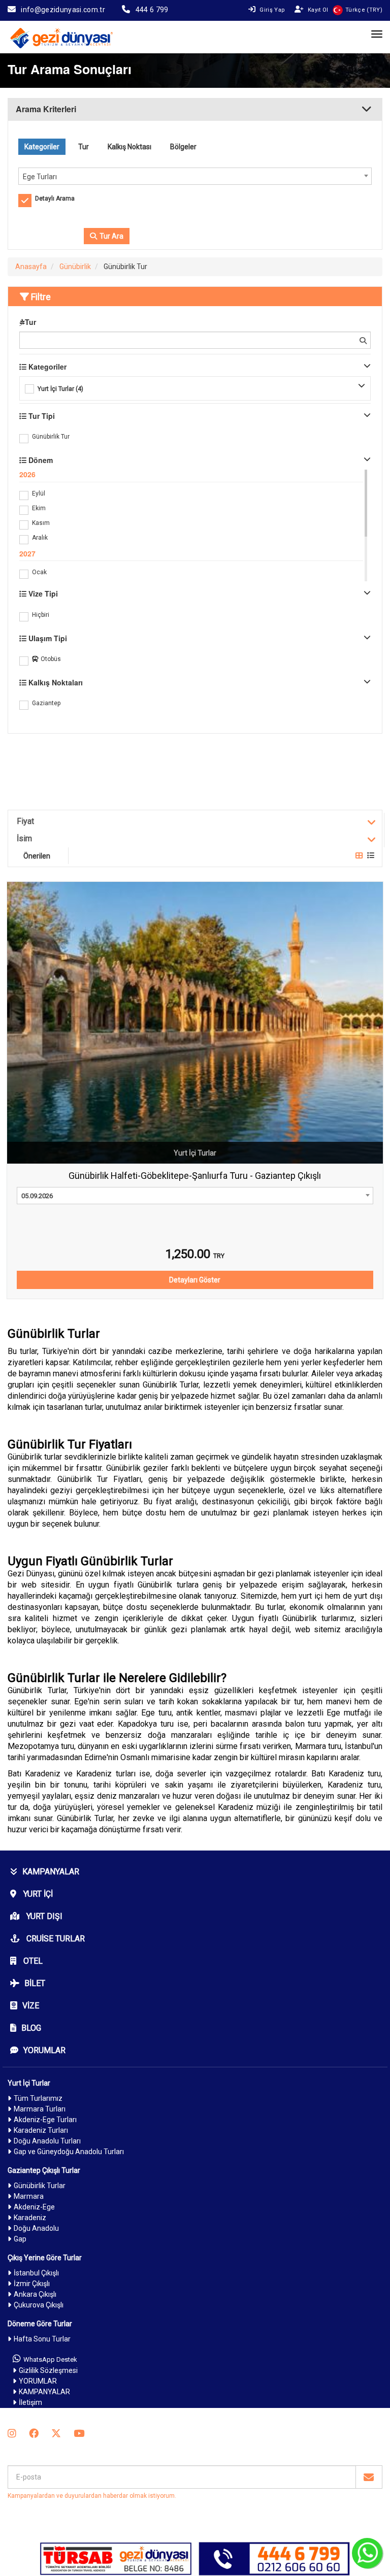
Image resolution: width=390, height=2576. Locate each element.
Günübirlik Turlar (40, 2186)
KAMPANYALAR (51, 1872)
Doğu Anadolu (36, 2228)
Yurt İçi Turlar (29, 2083)
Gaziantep (46, 703)
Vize (31, 2006)
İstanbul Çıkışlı (36, 2273)
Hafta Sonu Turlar (42, 2339)
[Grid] (359, 855)
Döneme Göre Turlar (40, 2324)
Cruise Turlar (55, 1939)
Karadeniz (30, 2218)
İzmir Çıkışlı (32, 2284)
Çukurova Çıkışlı (39, 2305)
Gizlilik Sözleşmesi (48, 2370)
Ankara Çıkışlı (35, 2294)
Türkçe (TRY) (364, 10)
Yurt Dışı (43, 1916)
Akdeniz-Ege (34, 2207)
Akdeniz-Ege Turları (45, 2120)
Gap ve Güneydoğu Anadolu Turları (69, 2152)
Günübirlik (75, 267)
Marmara (29, 2196)
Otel (32, 1961)
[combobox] (195, 176)
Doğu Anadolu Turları (47, 2141)
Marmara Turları (40, 2109)
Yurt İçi (37, 1894)
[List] (371, 855)
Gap (20, 2239)
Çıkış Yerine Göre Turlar (45, 2258)
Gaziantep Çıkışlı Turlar (44, 2170)
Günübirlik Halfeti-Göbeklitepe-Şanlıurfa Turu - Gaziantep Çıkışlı (195, 1176)
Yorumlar (44, 2050)
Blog (31, 2028)
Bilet (35, 1983)
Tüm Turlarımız (38, 2098)
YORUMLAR (38, 2381)
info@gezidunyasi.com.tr (63, 10)
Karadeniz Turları (41, 2130)
